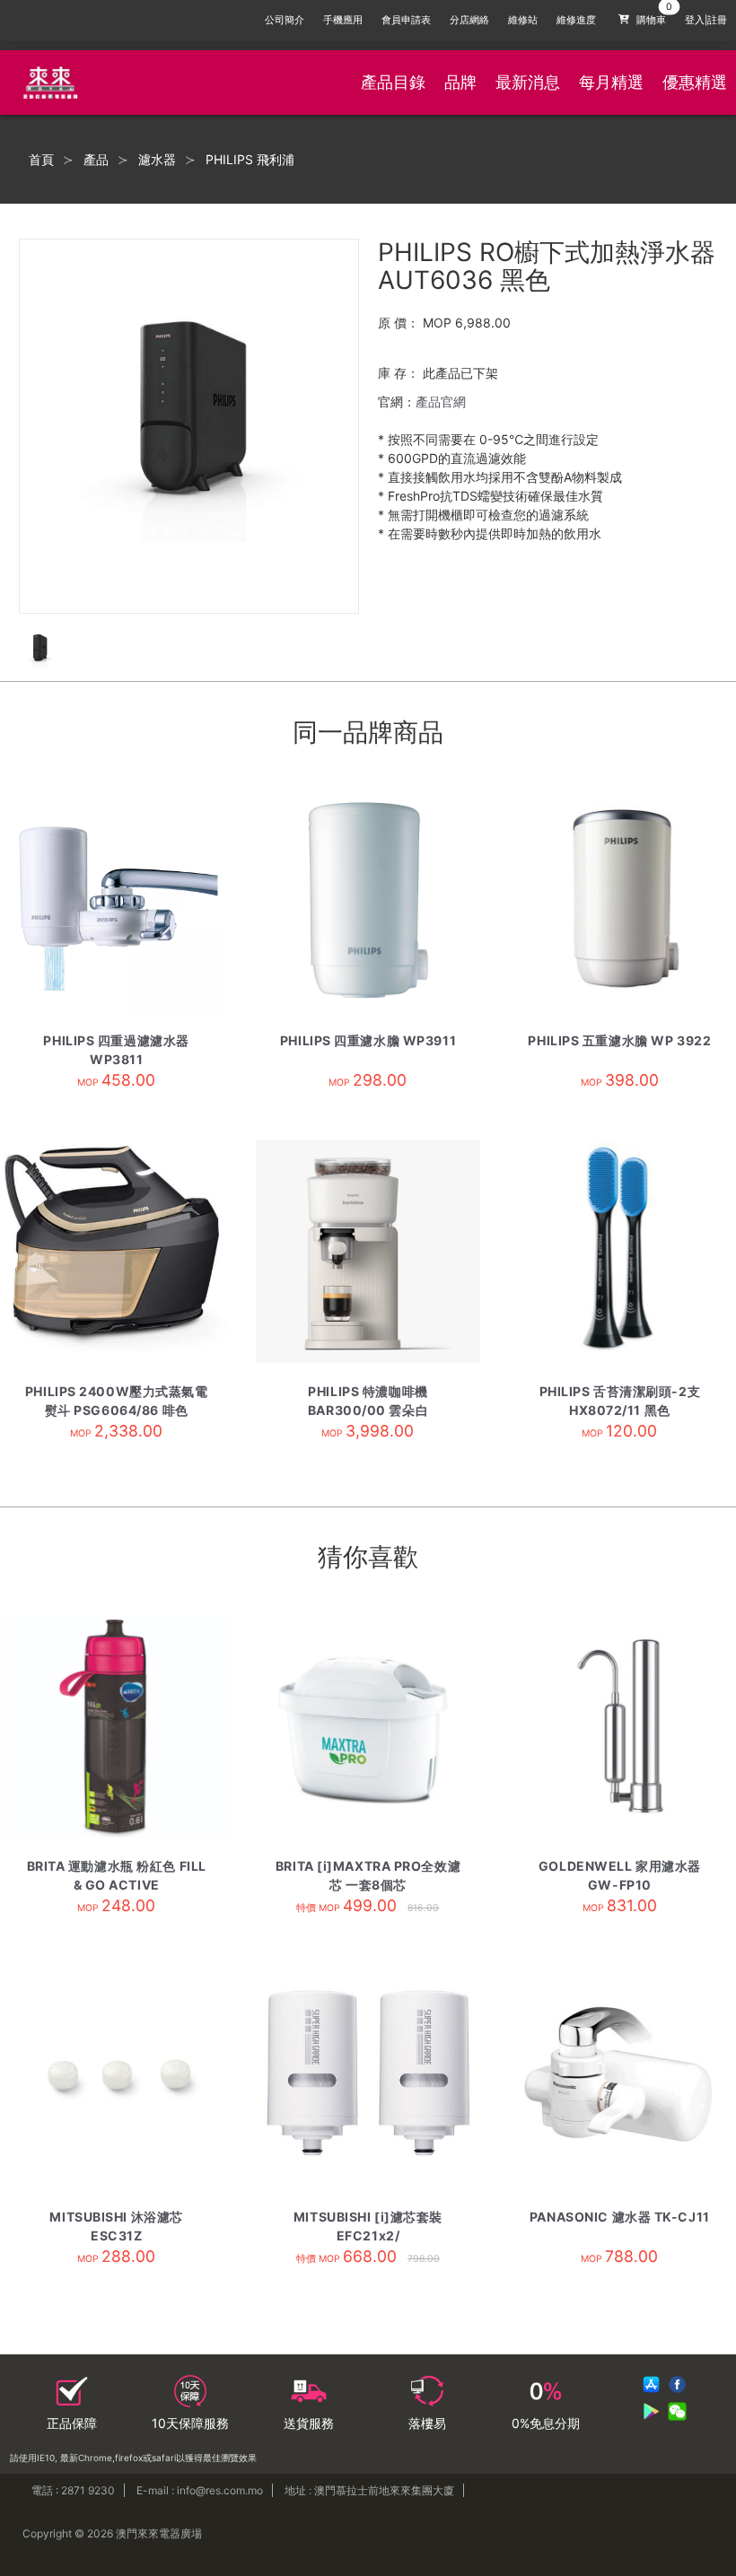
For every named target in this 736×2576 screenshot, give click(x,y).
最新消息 (528, 82)
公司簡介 (285, 20)
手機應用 (343, 20)
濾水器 (157, 160)
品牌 (460, 82)
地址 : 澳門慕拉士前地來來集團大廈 (369, 2490)
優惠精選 (695, 82)
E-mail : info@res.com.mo (200, 2490)
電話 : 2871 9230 (73, 2490)
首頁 (41, 160)
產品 (96, 160)
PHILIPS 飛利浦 (250, 160)
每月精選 (611, 82)
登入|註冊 (706, 20)
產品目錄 (393, 82)
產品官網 (441, 402)
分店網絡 (469, 20)
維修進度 (576, 20)
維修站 (523, 20)
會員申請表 (406, 20)
